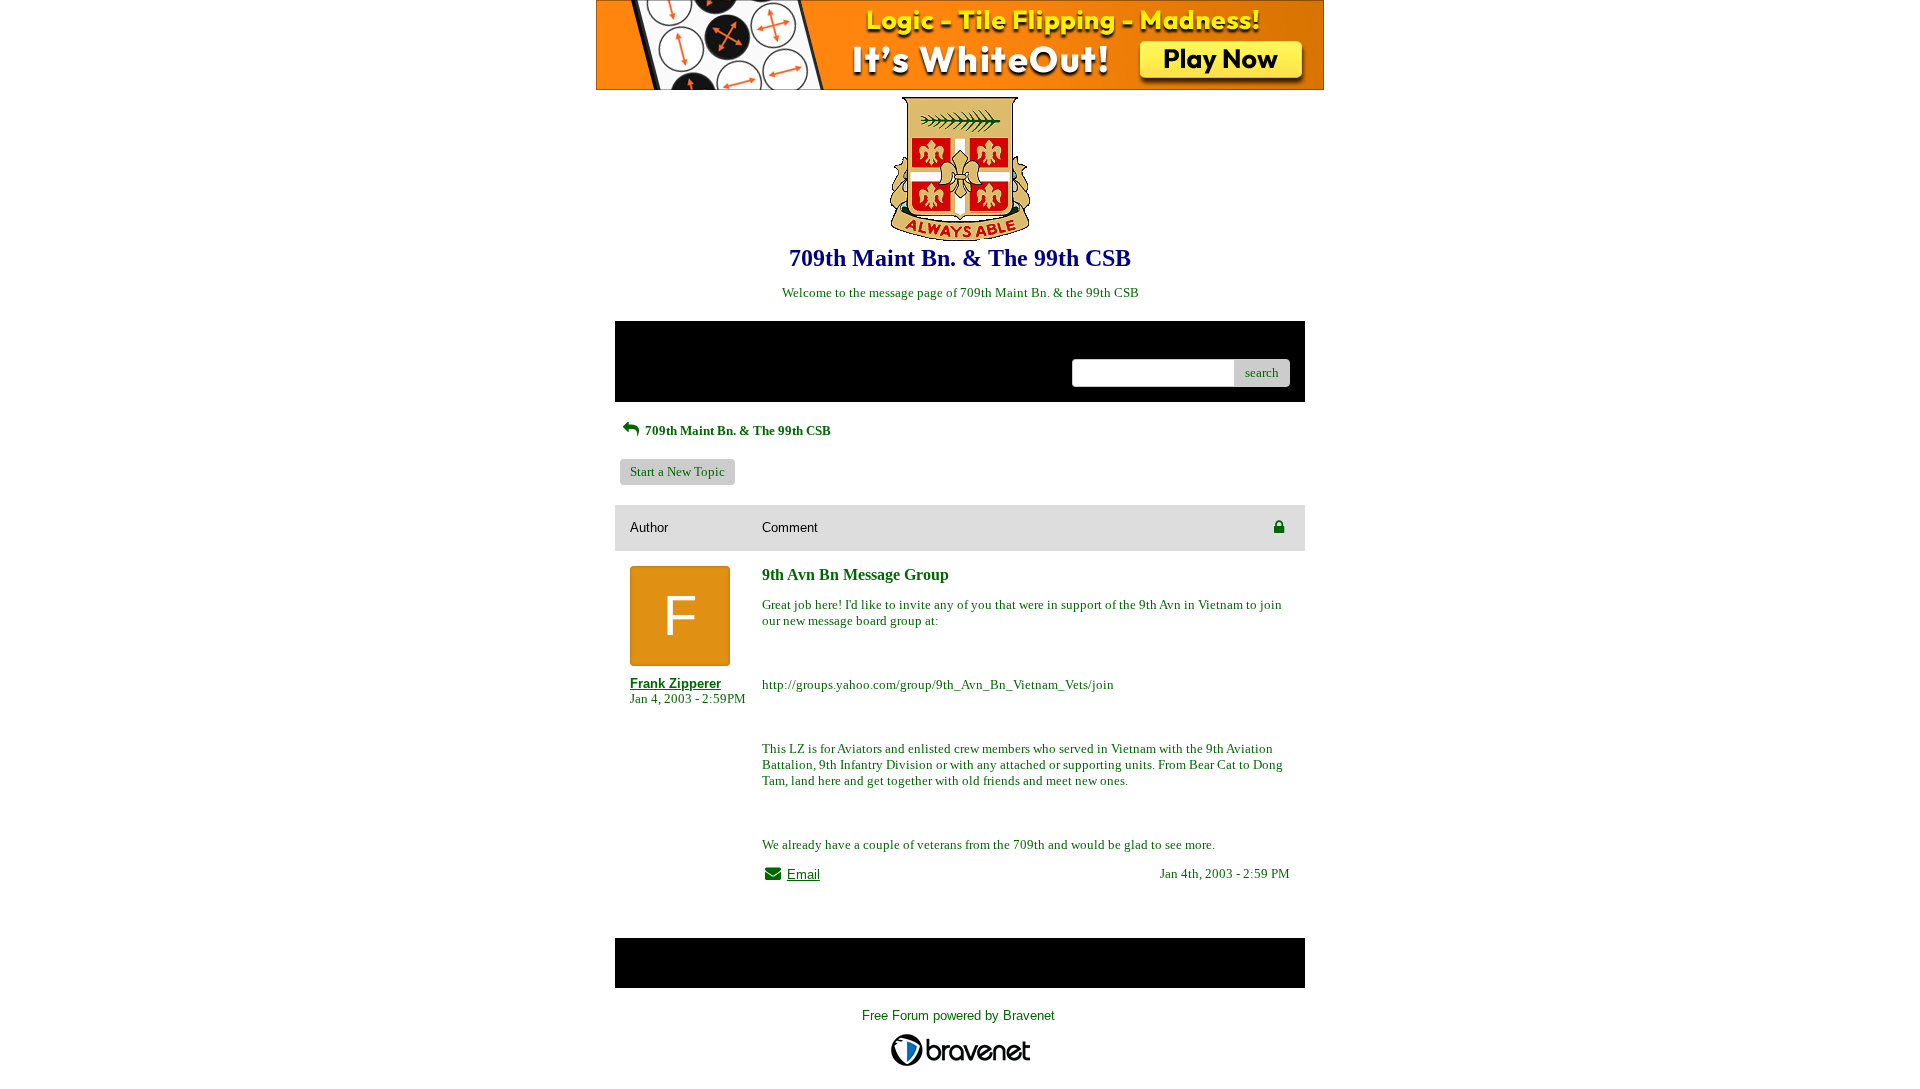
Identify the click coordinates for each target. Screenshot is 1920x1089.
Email (803, 874)
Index (758, 343)
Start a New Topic (677, 471)
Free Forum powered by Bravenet (960, 1015)
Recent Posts (664, 366)
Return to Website (678, 343)
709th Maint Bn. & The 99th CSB (736, 430)
